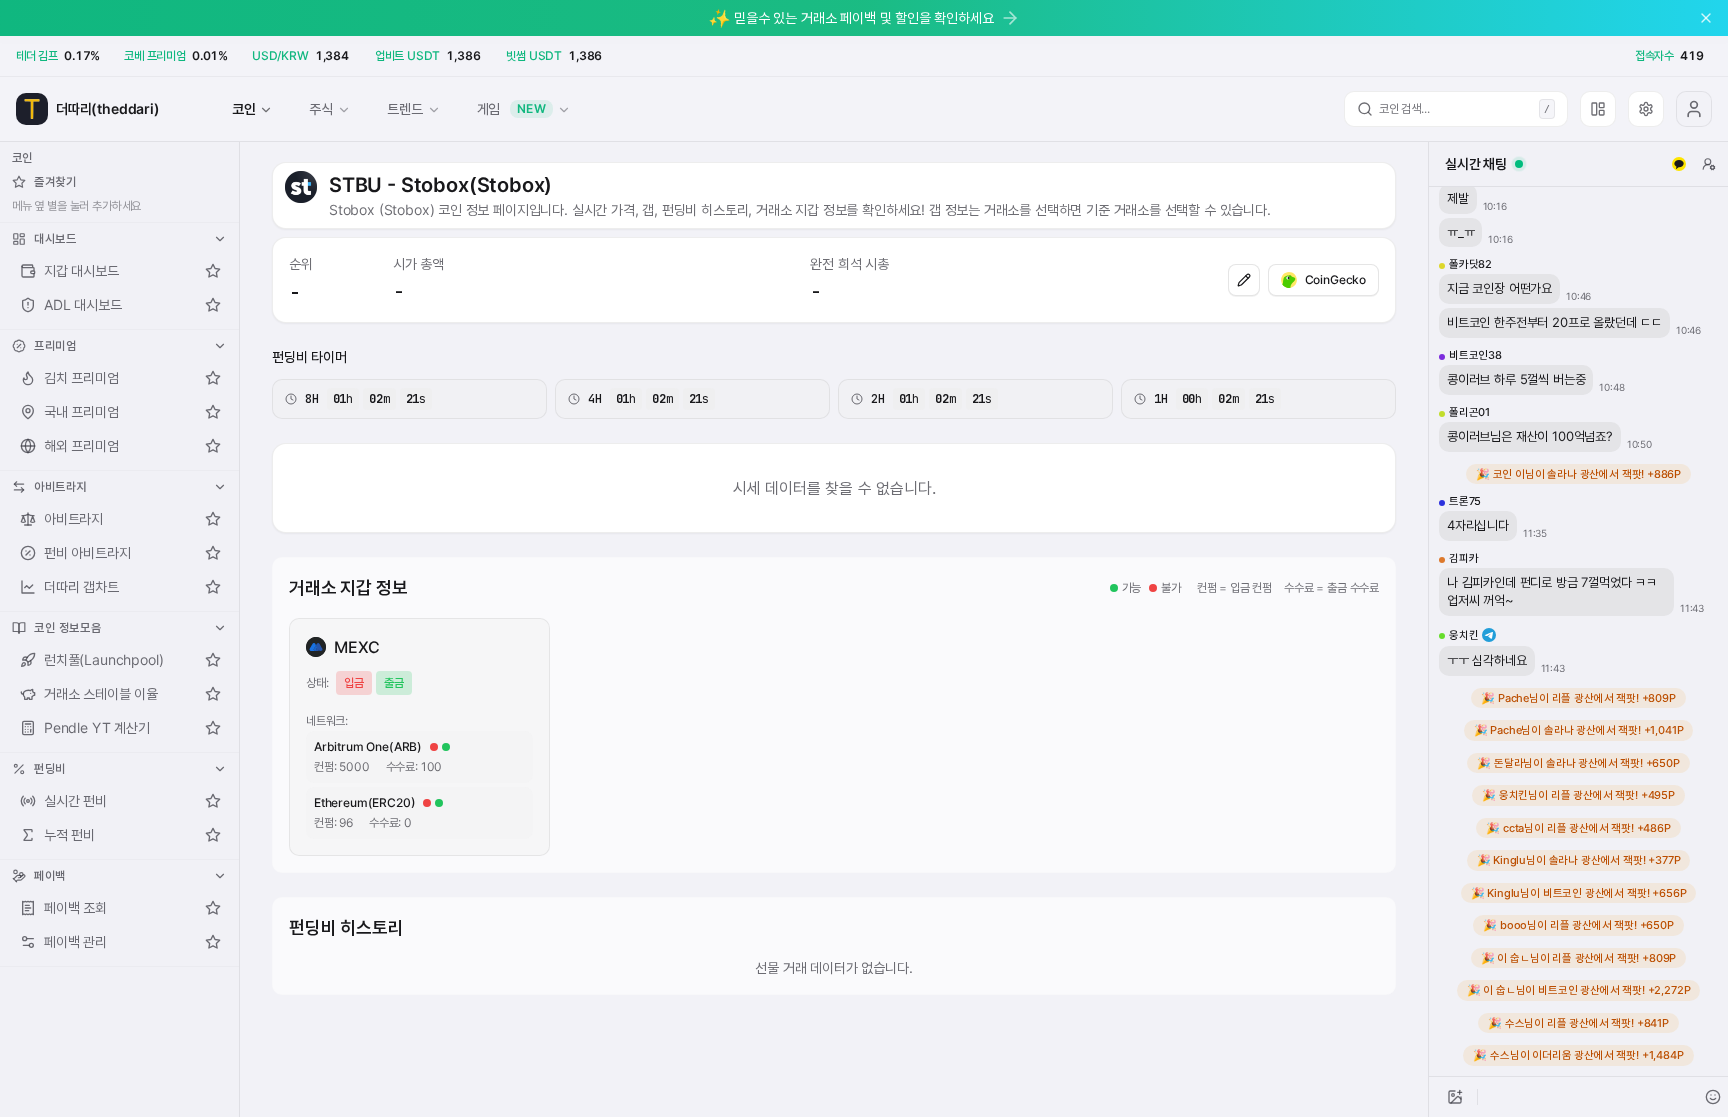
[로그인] (1694, 109)
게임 (512, 108)
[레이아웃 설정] (1598, 109)
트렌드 (404, 108)
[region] (1578, 631)
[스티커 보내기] (1713, 1097)
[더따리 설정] (1646, 109)
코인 (244, 108)
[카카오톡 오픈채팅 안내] (1679, 164)
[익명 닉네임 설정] (1709, 164)
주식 (321, 108)
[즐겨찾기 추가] (213, 271)
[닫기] (1706, 18)
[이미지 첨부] (1455, 1097)
